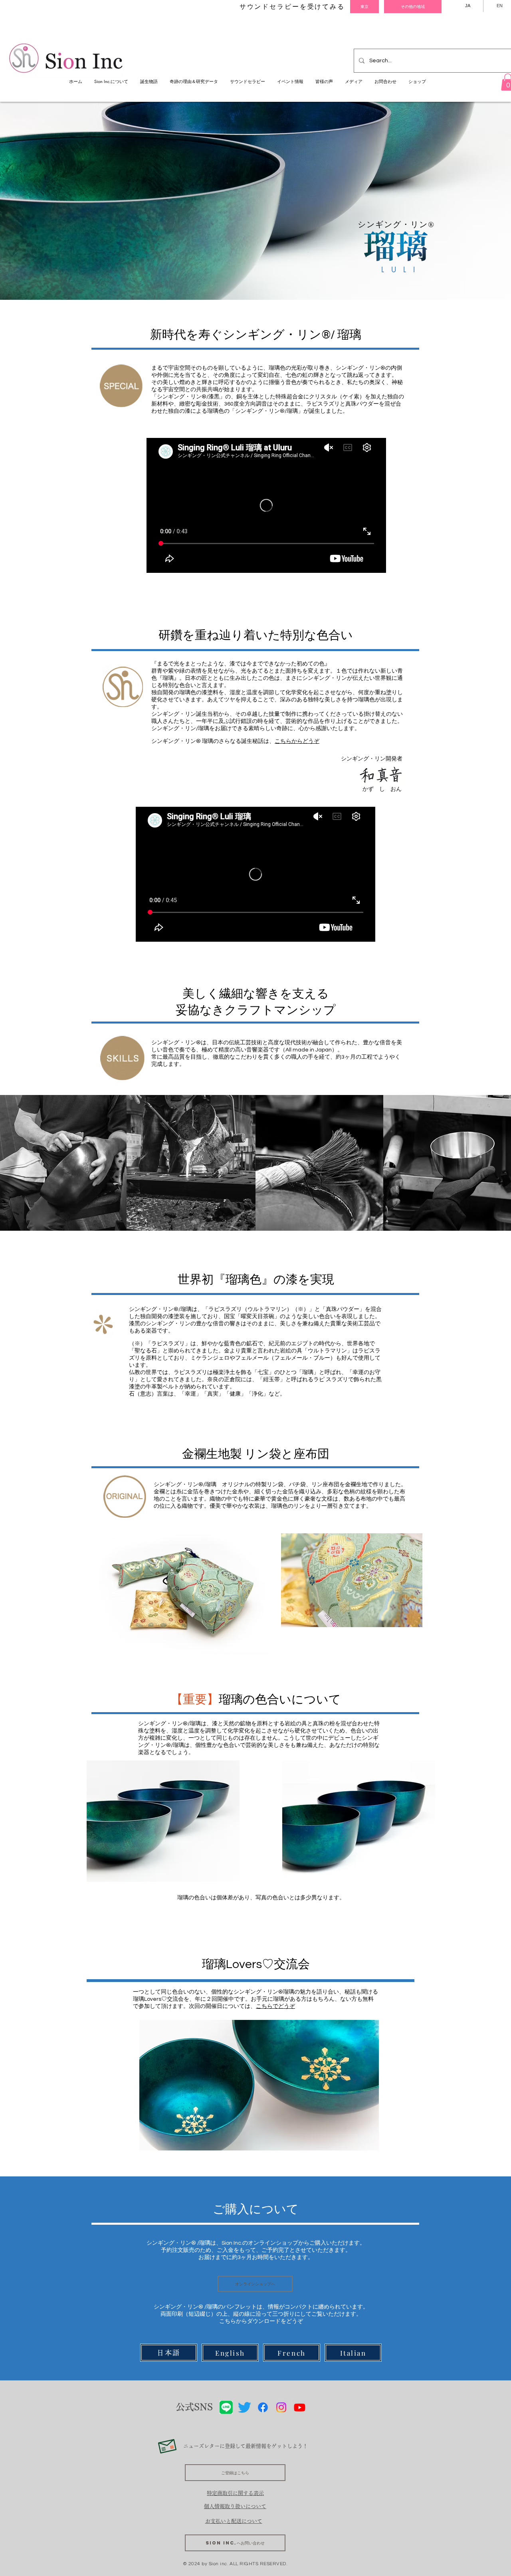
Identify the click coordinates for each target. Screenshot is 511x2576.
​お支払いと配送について (234, 2521)
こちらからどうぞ (297, 741)
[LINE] (226, 2407)
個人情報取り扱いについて (235, 2506)
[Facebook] (263, 2407)
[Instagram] (281, 2407)
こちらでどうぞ (275, 2006)
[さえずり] (245, 2407)
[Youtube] (300, 2407)
